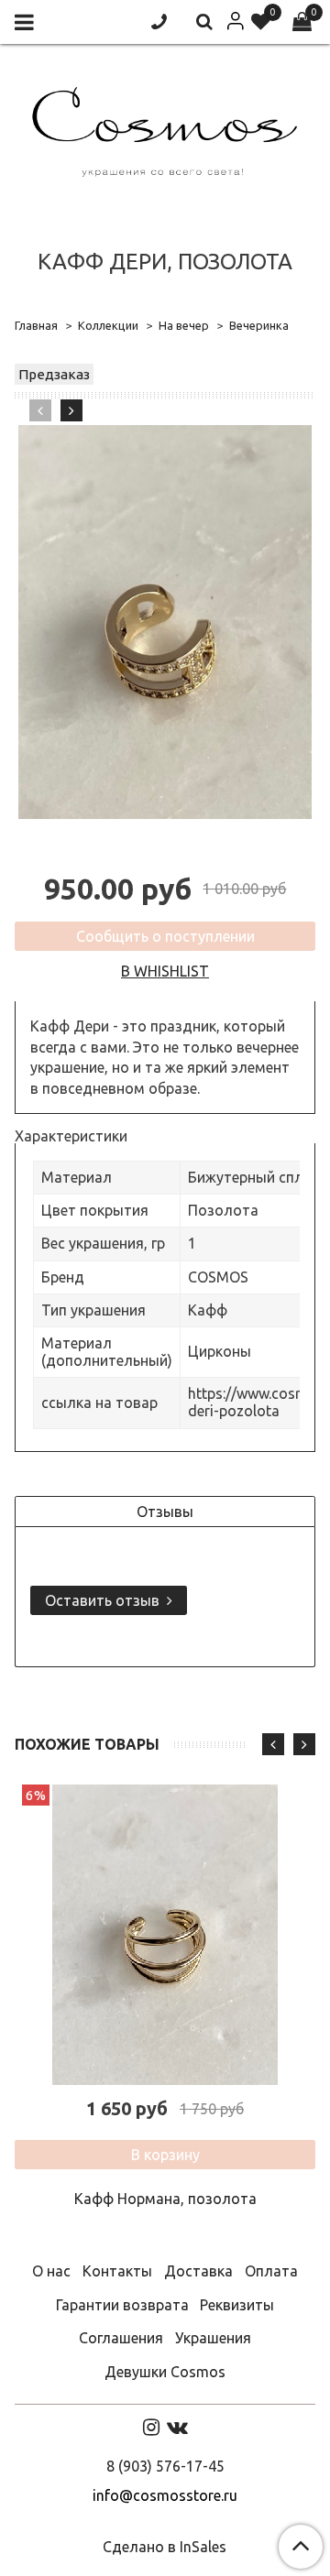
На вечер (184, 325)
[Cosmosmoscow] (165, 128)
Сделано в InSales (165, 2547)
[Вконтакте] (177, 2427)
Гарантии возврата (122, 2305)
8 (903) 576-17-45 (165, 2466)
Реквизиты (237, 2305)
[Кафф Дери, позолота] (165, 622)
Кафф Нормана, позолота (165, 2199)
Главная (36, 325)
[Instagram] (151, 2427)
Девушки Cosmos (165, 2372)
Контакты (117, 2271)
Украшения (213, 2338)
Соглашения (121, 2338)
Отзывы (165, 1512)
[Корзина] (302, 22)
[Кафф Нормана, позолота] (165, 1935)
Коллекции (108, 325)
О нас (51, 2271)
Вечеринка (259, 325)
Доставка (198, 2271)
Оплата (271, 2271)
